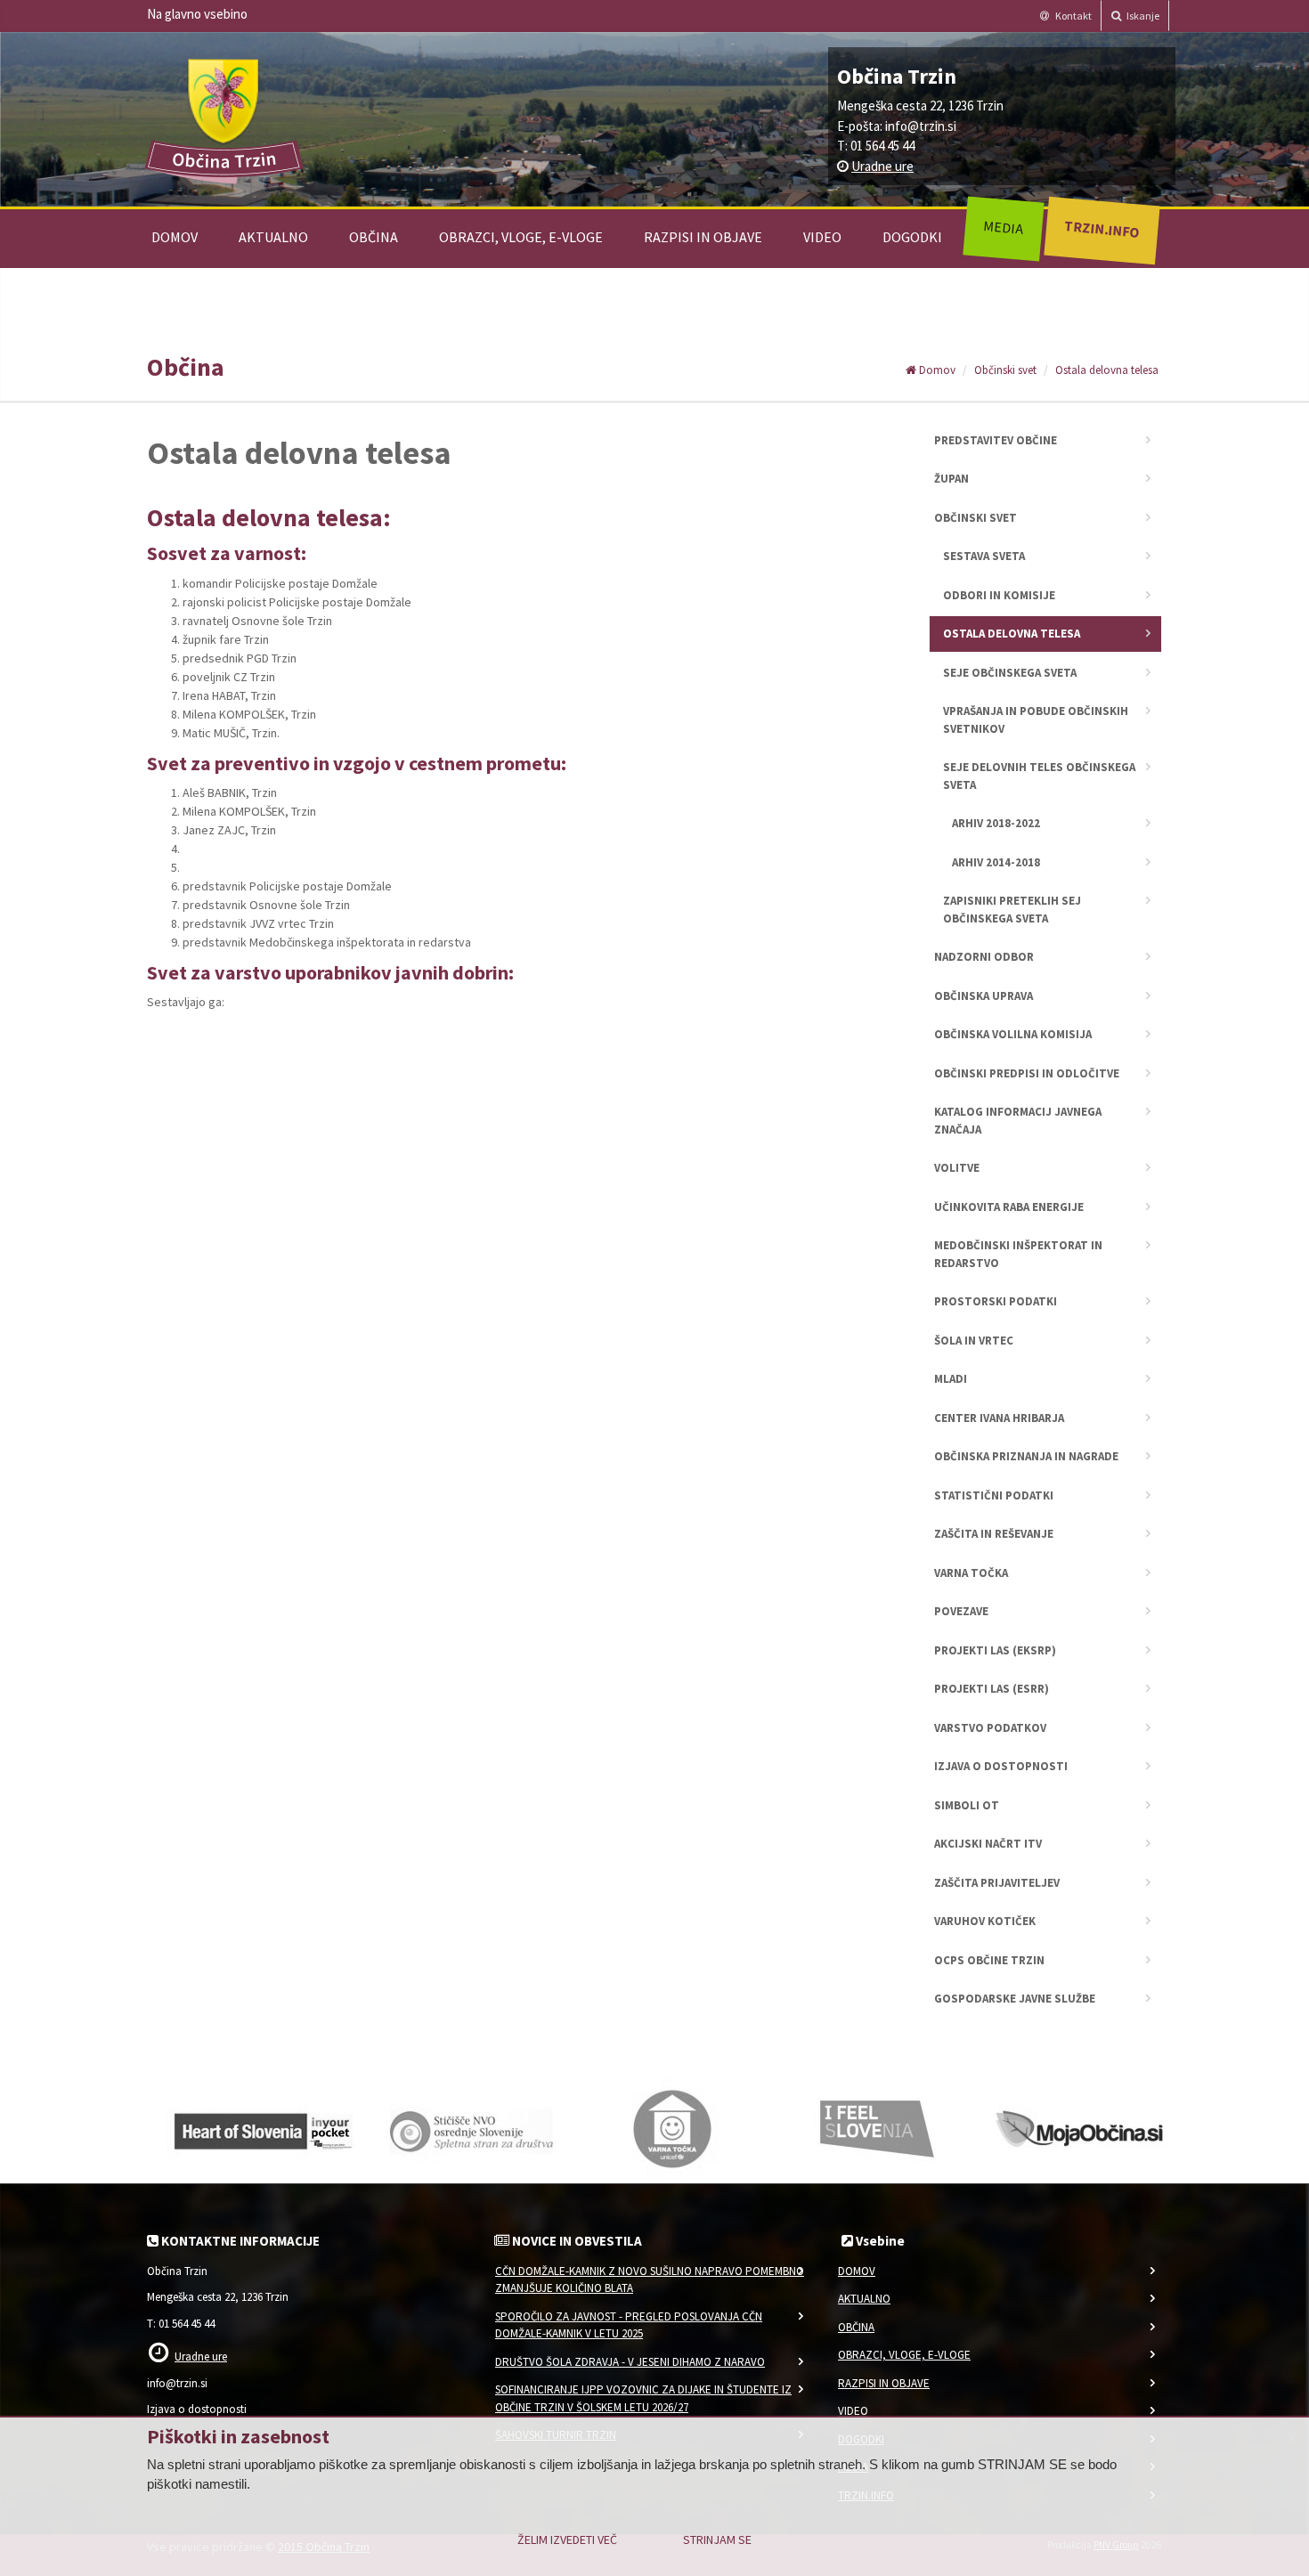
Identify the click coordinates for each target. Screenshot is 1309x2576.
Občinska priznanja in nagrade (1026, 1456)
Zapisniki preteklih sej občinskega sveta (1012, 910)
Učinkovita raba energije (1009, 1207)
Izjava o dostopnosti (1001, 1766)
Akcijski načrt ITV (988, 1844)
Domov (175, 237)
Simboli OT (967, 1805)
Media (1003, 227)
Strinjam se (717, 2539)
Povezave (961, 1611)
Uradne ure (882, 166)
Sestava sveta (984, 556)
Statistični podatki (994, 1495)
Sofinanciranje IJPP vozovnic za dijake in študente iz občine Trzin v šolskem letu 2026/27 (643, 2398)
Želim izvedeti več (567, 2539)
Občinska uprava (984, 996)
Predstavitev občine (996, 440)
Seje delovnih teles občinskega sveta (1039, 776)
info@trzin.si (921, 126)
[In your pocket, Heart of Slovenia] (263, 2127)
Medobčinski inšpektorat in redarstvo (1018, 1254)
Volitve (957, 1168)
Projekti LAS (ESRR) (992, 1689)
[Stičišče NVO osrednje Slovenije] (467, 2127)
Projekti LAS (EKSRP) (995, 1650)
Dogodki (912, 237)
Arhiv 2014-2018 (996, 862)
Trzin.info (1101, 228)
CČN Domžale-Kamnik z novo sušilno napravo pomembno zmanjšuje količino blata (650, 2280)
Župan (951, 479)
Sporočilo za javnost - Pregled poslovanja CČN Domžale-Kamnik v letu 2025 (629, 2325)
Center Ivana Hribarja (999, 1418)
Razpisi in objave (703, 237)
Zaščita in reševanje (994, 1534)
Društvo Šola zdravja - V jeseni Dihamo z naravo (630, 2362)
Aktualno (273, 237)
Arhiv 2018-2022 (996, 823)
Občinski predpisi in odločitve (1027, 1073)
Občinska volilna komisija (1013, 1034)
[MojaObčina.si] (1082, 2127)
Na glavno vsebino (197, 14)
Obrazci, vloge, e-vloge (521, 237)
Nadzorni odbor (984, 957)
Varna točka (971, 1573)
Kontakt (1073, 16)
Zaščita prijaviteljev (997, 1883)
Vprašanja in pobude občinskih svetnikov (1036, 720)
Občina (374, 237)
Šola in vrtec (974, 1341)
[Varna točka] (672, 2127)
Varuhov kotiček (985, 1921)
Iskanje (1142, 16)
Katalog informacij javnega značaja (1018, 1121)
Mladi (951, 1379)
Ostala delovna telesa (1107, 370)
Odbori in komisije (999, 595)
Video (822, 237)
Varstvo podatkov (990, 1728)
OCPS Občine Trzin (989, 1960)
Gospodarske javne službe (1015, 1999)
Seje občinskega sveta (1010, 673)
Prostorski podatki (996, 1301)
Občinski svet (1005, 370)
